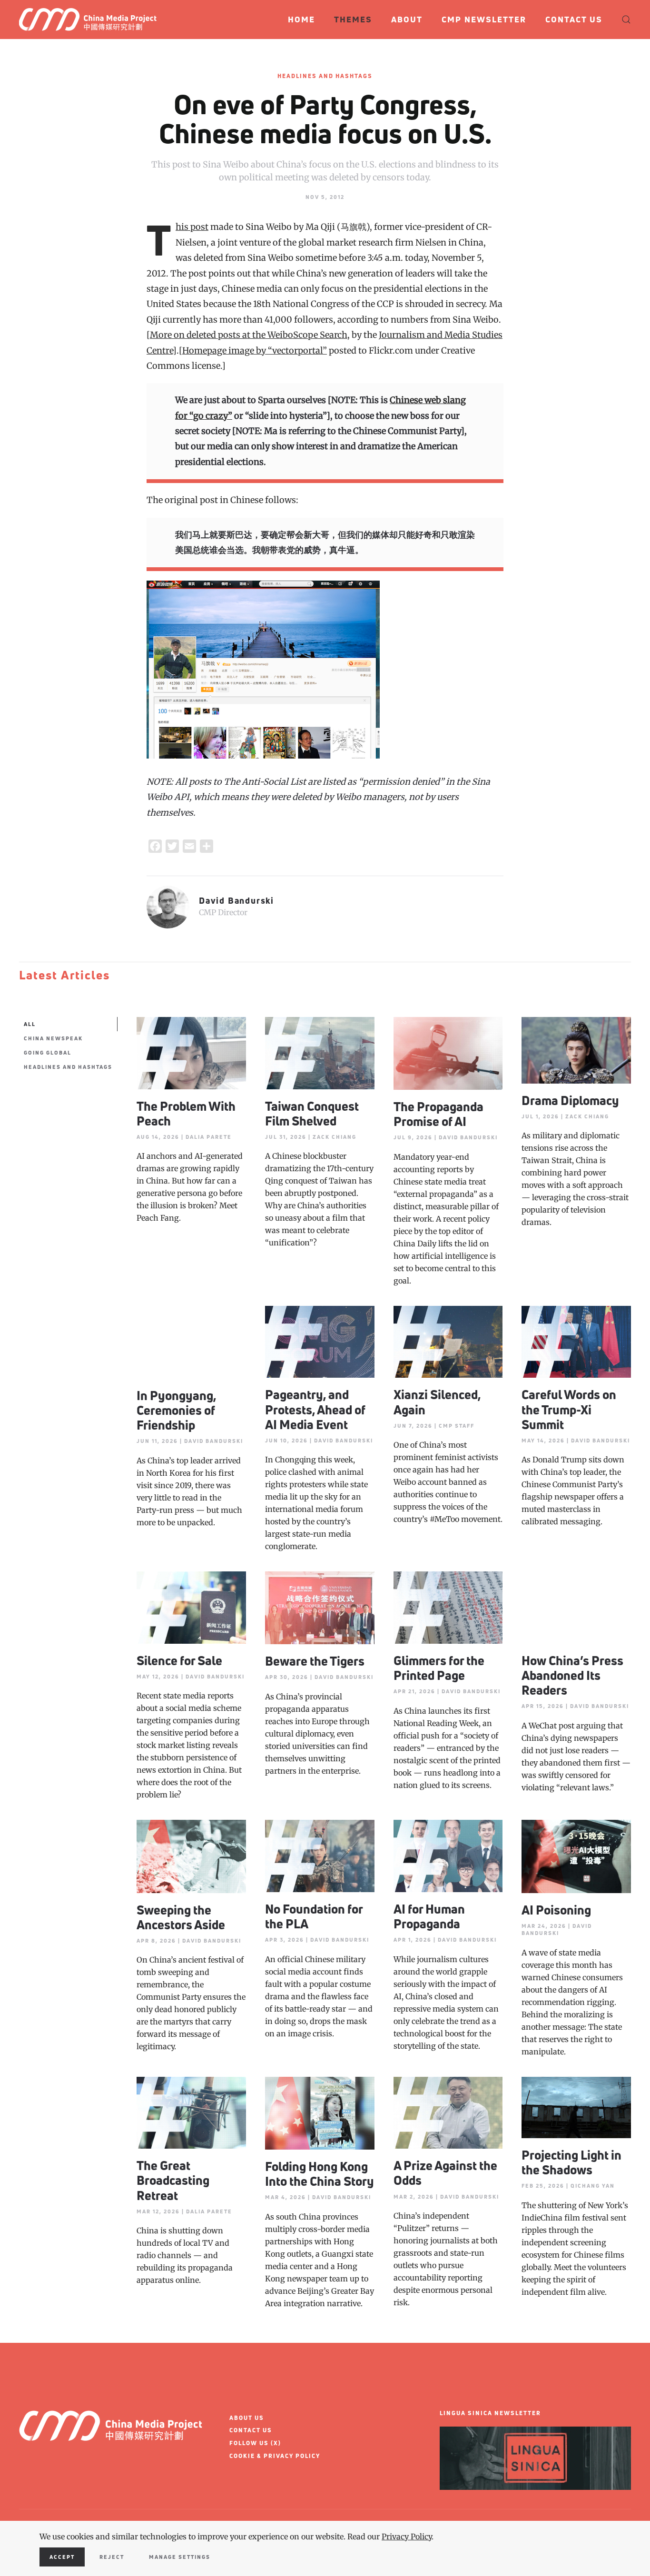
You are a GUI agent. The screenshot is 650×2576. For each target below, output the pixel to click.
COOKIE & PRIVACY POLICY (275, 2456)
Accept (62, 2557)
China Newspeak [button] (53, 1038)
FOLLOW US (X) (255, 2443)
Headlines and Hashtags (325, 76)
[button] (626, 20)
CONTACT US (251, 2430)
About (407, 19)
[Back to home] (92, 20)
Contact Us (574, 19)
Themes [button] (353, 19)
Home (301, 19)
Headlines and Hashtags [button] (68, 1067)
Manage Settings (180, 2557)
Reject (112, 2557)
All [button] (30, 1024)
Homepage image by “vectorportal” (255, 350)
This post (192, 227)
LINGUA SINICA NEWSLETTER (490, 2413)
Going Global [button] (48, 1052)
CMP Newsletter (484, 19)
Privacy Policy (407, 2537)
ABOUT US (247, 2418)
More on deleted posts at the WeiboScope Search (249, 335)
